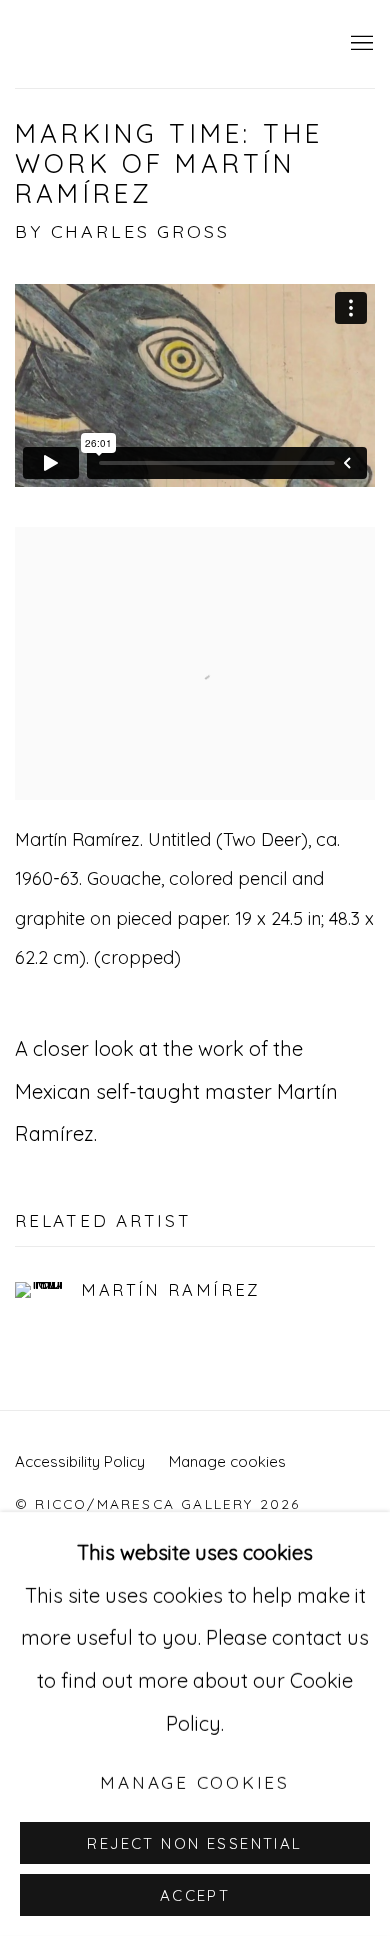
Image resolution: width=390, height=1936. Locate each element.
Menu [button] (360, 44)
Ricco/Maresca (175, 44)
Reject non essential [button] (194, 1843)
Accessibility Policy (80, 1461)
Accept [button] (195, 1895)
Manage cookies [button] (227, 1461)
